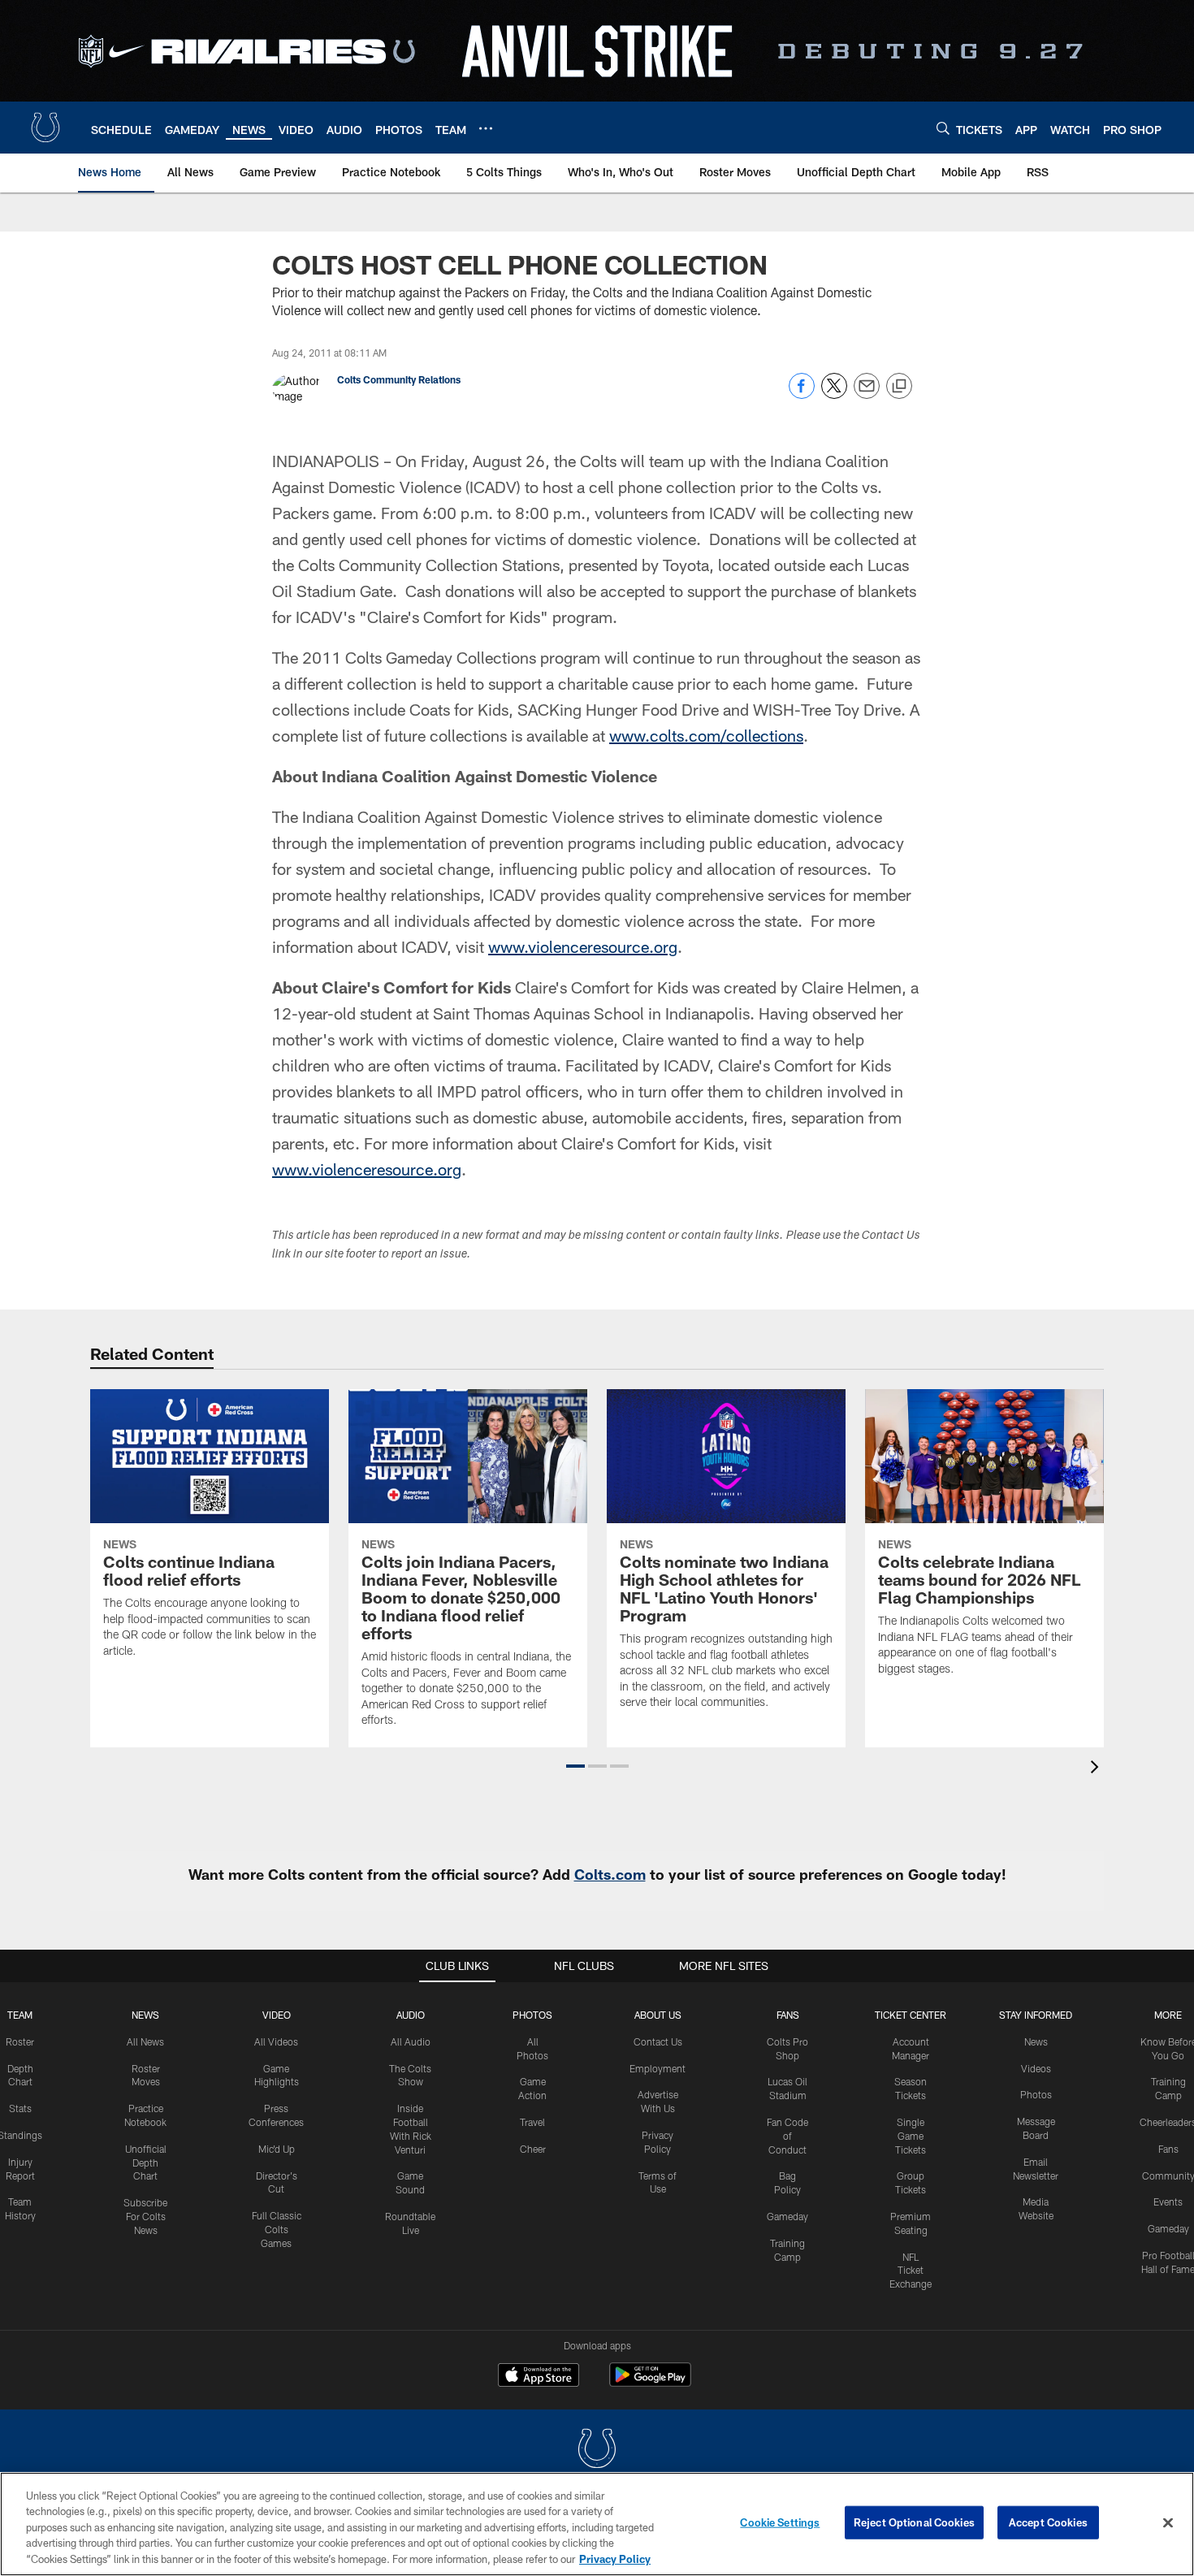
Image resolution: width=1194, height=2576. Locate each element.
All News (145, 2041)
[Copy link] (899, 387)
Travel (532, 2122)
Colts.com (610, 1874)
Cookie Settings (780, 2522)
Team (20, 2015)
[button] (575, 1766)
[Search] (943, 128)
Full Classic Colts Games (277, 2229)
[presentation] (1097, 1769)
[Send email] (867, 394)
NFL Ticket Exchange (911, 2271)
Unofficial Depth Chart (146, 2163)
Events (1168, 2202)
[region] (597, 2524)
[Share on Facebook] (802, 394)
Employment (658, 2068)
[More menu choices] (486, 128)
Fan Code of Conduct (787, 2136)
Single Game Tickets (911, 2136)
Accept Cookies (1048, 2522)
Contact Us (658, 2041)
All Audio (411, 2041)
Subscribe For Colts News (145, 2216)
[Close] (1168, 2523)
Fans (1168, 2149)
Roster (20, 2041)
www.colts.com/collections (706, 735)
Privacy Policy (615, 2559)
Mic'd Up (277, 2149)
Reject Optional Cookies (914, 2522)
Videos (1036, 2068)
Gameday (787, 2216)
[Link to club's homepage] (45, 128)
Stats (20, 2108)
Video (277, 2015)
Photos (532, 2015)
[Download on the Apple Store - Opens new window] (539, 2377)
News (145, 2015)
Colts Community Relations (399, 379)
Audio (411, 2015)
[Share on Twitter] (834, 394)
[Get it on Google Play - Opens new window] (650, 2383)
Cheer (533, 2149)
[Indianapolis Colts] (597, 2450)
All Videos (276, 2041)
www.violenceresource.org (583, 946)
